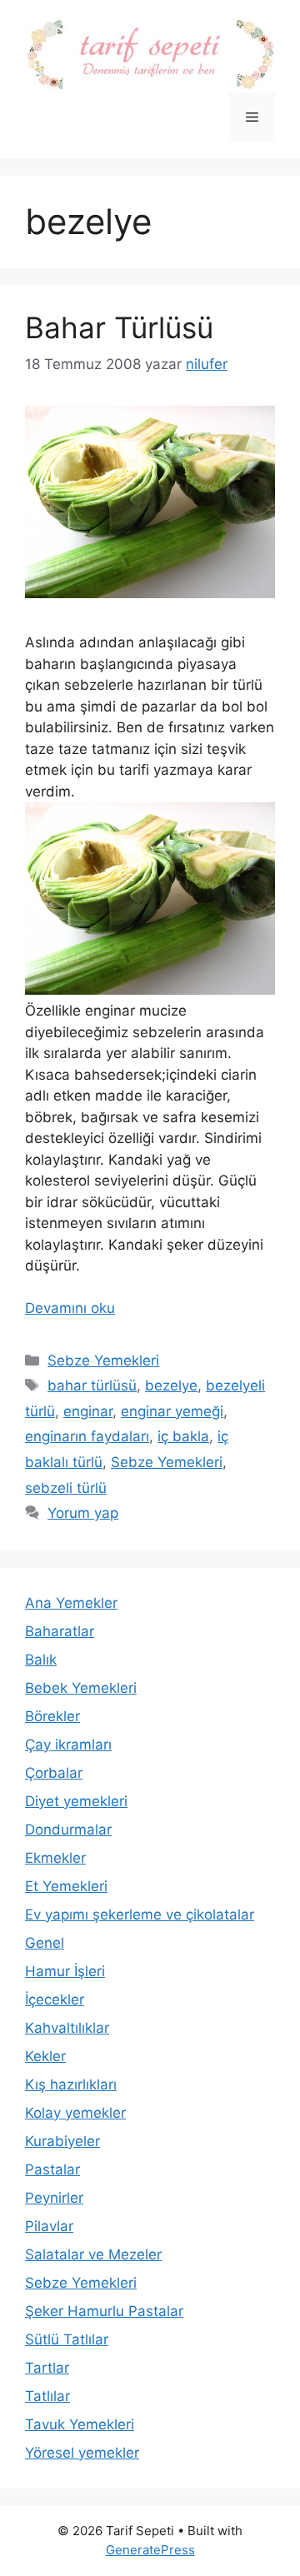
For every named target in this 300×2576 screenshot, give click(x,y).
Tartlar (47, 2368)
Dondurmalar (68, 1830)
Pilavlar (49, 2226)
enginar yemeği (172, 1411)
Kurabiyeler (62, 2141)
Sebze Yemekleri (103, 1360)
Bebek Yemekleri (81, 1688)
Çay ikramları (68, 1745)
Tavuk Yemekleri (80, 2424)
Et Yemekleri (66, 1886)
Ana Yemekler (71, 1603)
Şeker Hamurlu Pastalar (104, 2311)
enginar (88, 1411)
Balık (41, 1660)
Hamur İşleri (65, 1971)
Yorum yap (83, 1513)
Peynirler (54, 2198)
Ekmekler (55, 1858)
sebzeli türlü (66, 1488)
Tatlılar (47, 2396)
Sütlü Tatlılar (67, 2339)
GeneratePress (150, 2550)
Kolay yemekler (75, 2113)
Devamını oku (70, 1308)
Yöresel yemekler (82, 2453)
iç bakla (183, 1436)
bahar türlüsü (92, 1385)
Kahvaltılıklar (67, 2028)
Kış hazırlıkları (71, 2084)
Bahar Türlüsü (119, 327)
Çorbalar (54, 1773)
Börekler (52, 1716)
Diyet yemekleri (76, 1801)
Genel (45, 1943)
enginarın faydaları (87, 1436)
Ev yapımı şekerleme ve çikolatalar (140, 1915)
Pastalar (52, 2169)
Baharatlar (60, 1631)
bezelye (171, 1385)
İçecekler (55, 1999)
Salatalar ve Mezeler (93, 2254)
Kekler (45, 2056)
